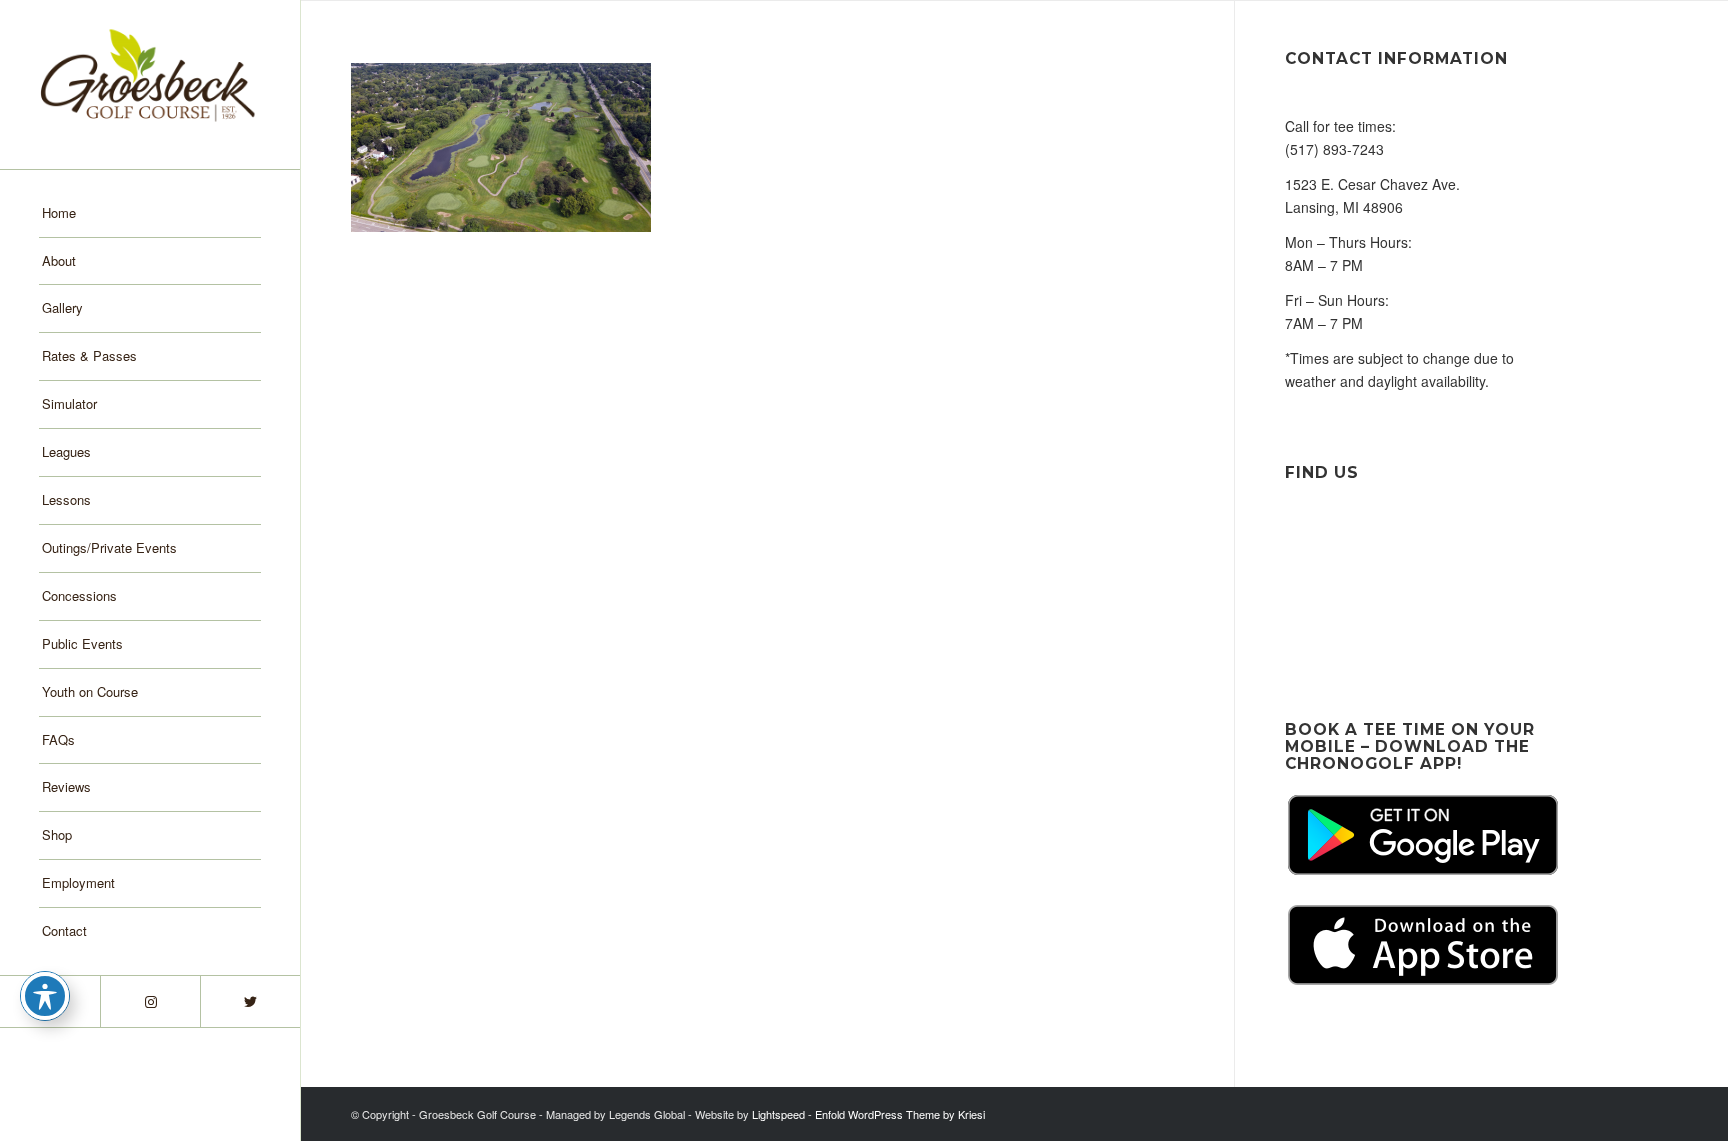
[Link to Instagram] (150, 1001)
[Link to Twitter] (250, 1001)
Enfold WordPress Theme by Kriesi (900, 1114)
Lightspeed (778, 1114)
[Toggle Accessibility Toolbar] (45, 996)
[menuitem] (150, 214)
